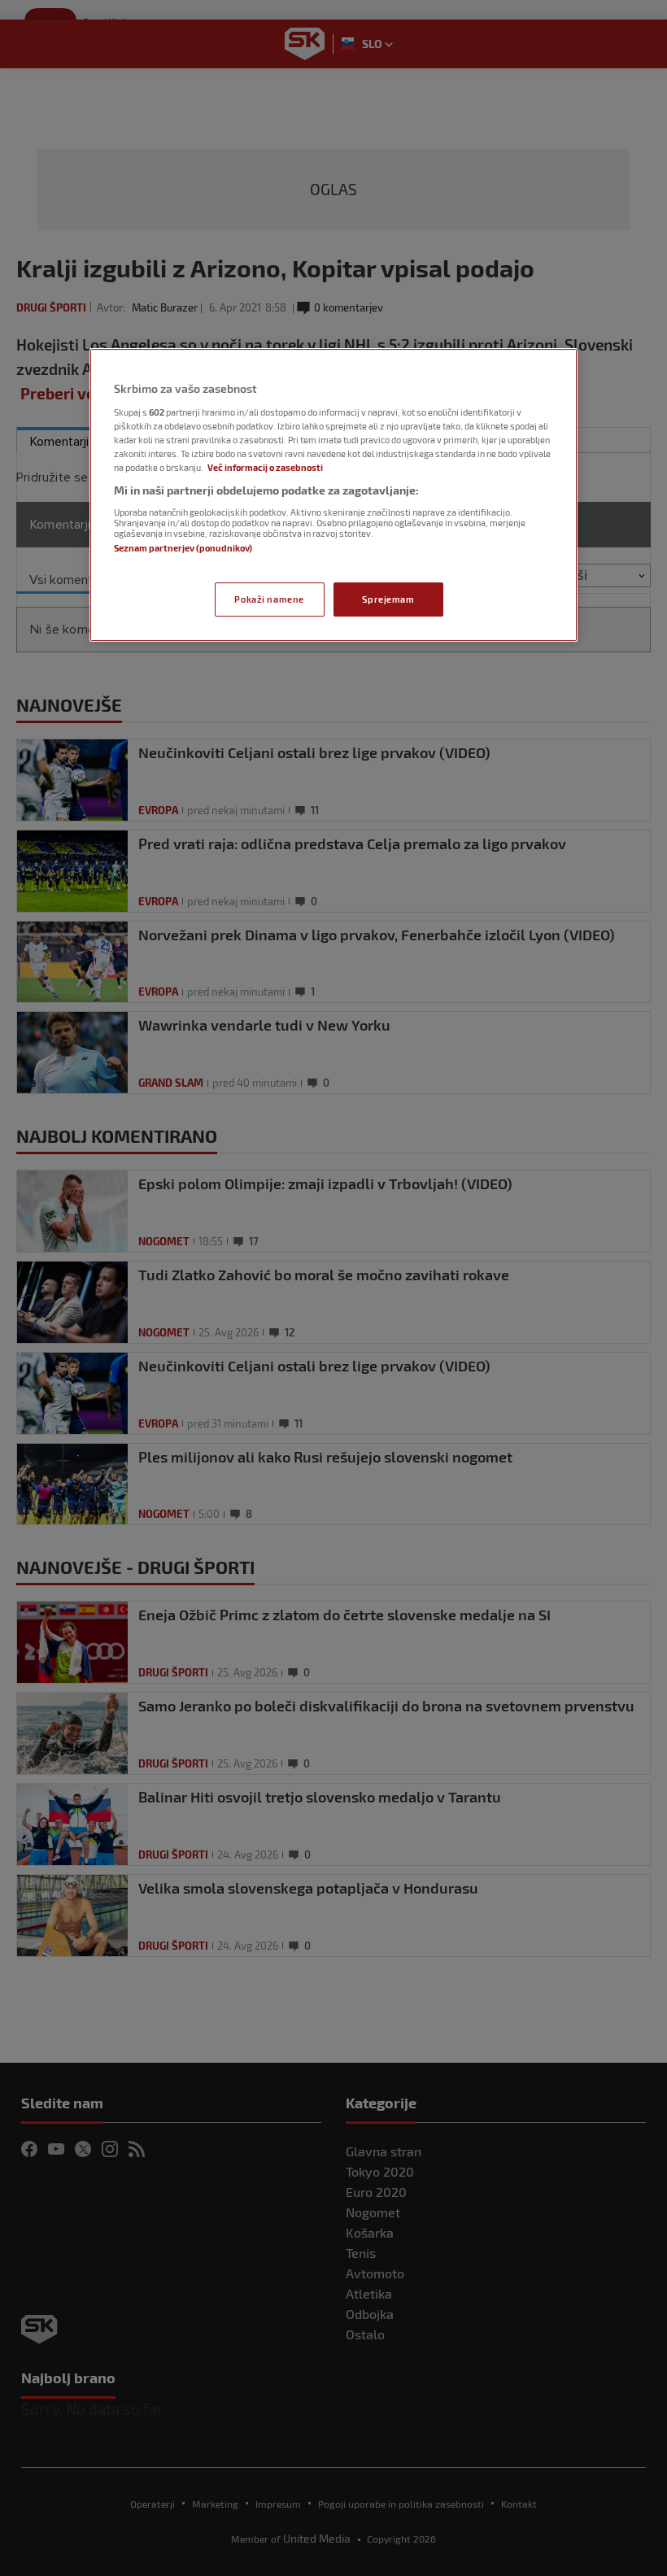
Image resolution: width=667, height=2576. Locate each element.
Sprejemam (388, 599)
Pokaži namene (269, 599)
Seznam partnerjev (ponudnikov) (183, 548)
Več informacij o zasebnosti (265, 467)
